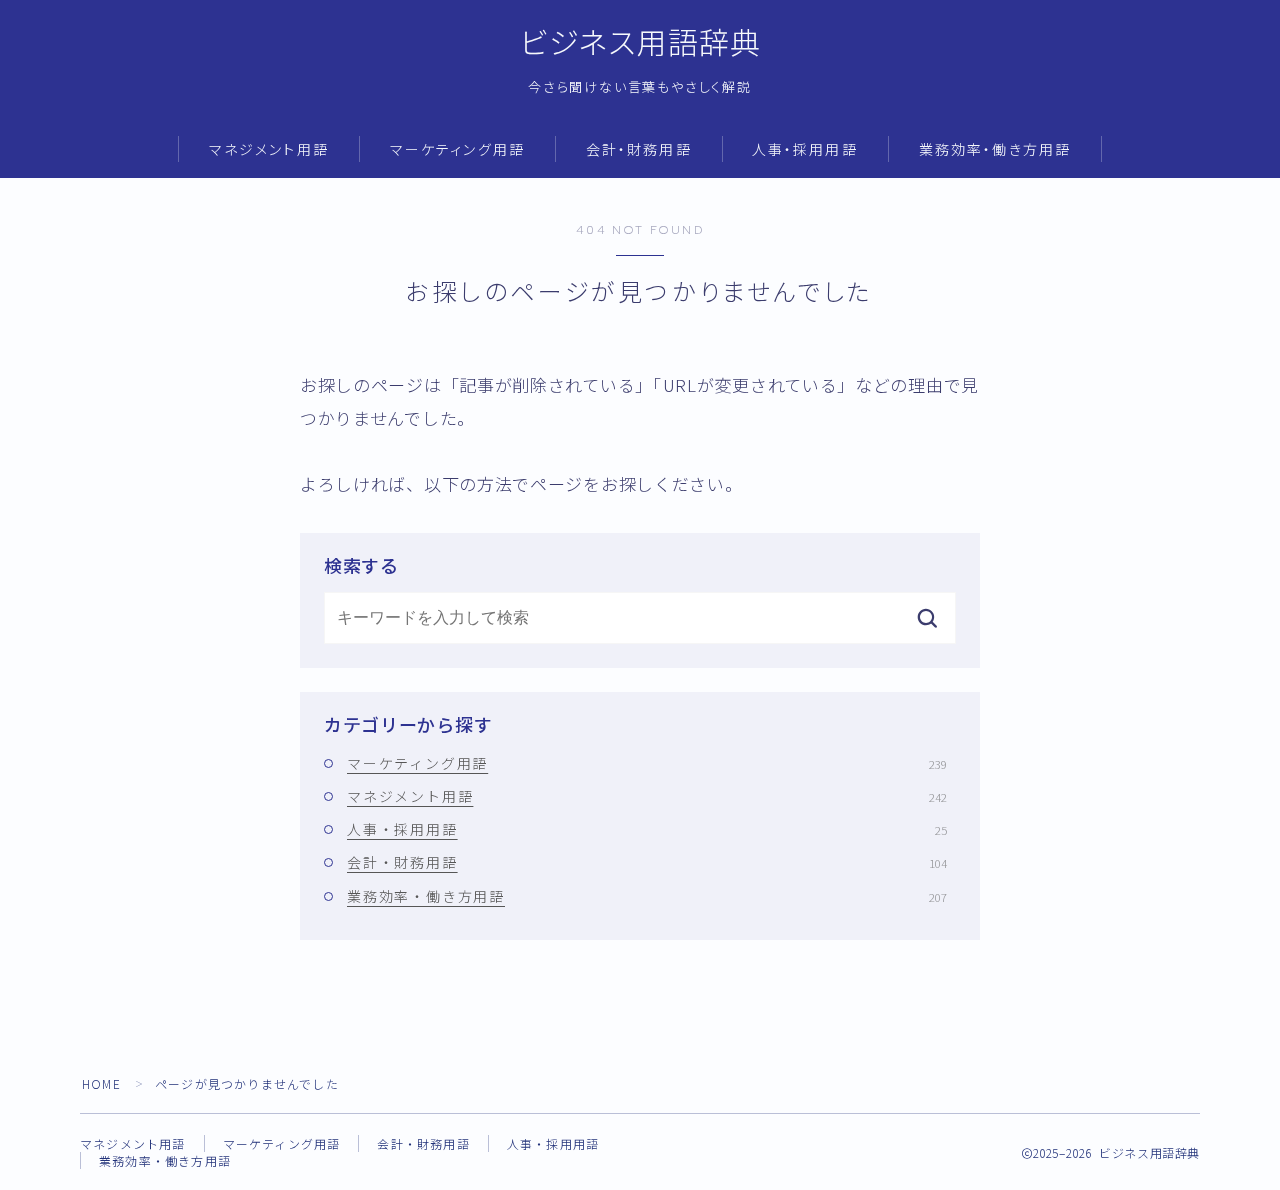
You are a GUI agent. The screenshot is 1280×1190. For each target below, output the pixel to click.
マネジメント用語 (269, 150)
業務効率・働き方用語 (995, 150)
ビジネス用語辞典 (640, 43)
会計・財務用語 (639, 150)
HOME (101, 1083)
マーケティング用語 (457, 150)
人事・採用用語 (805, 150)
